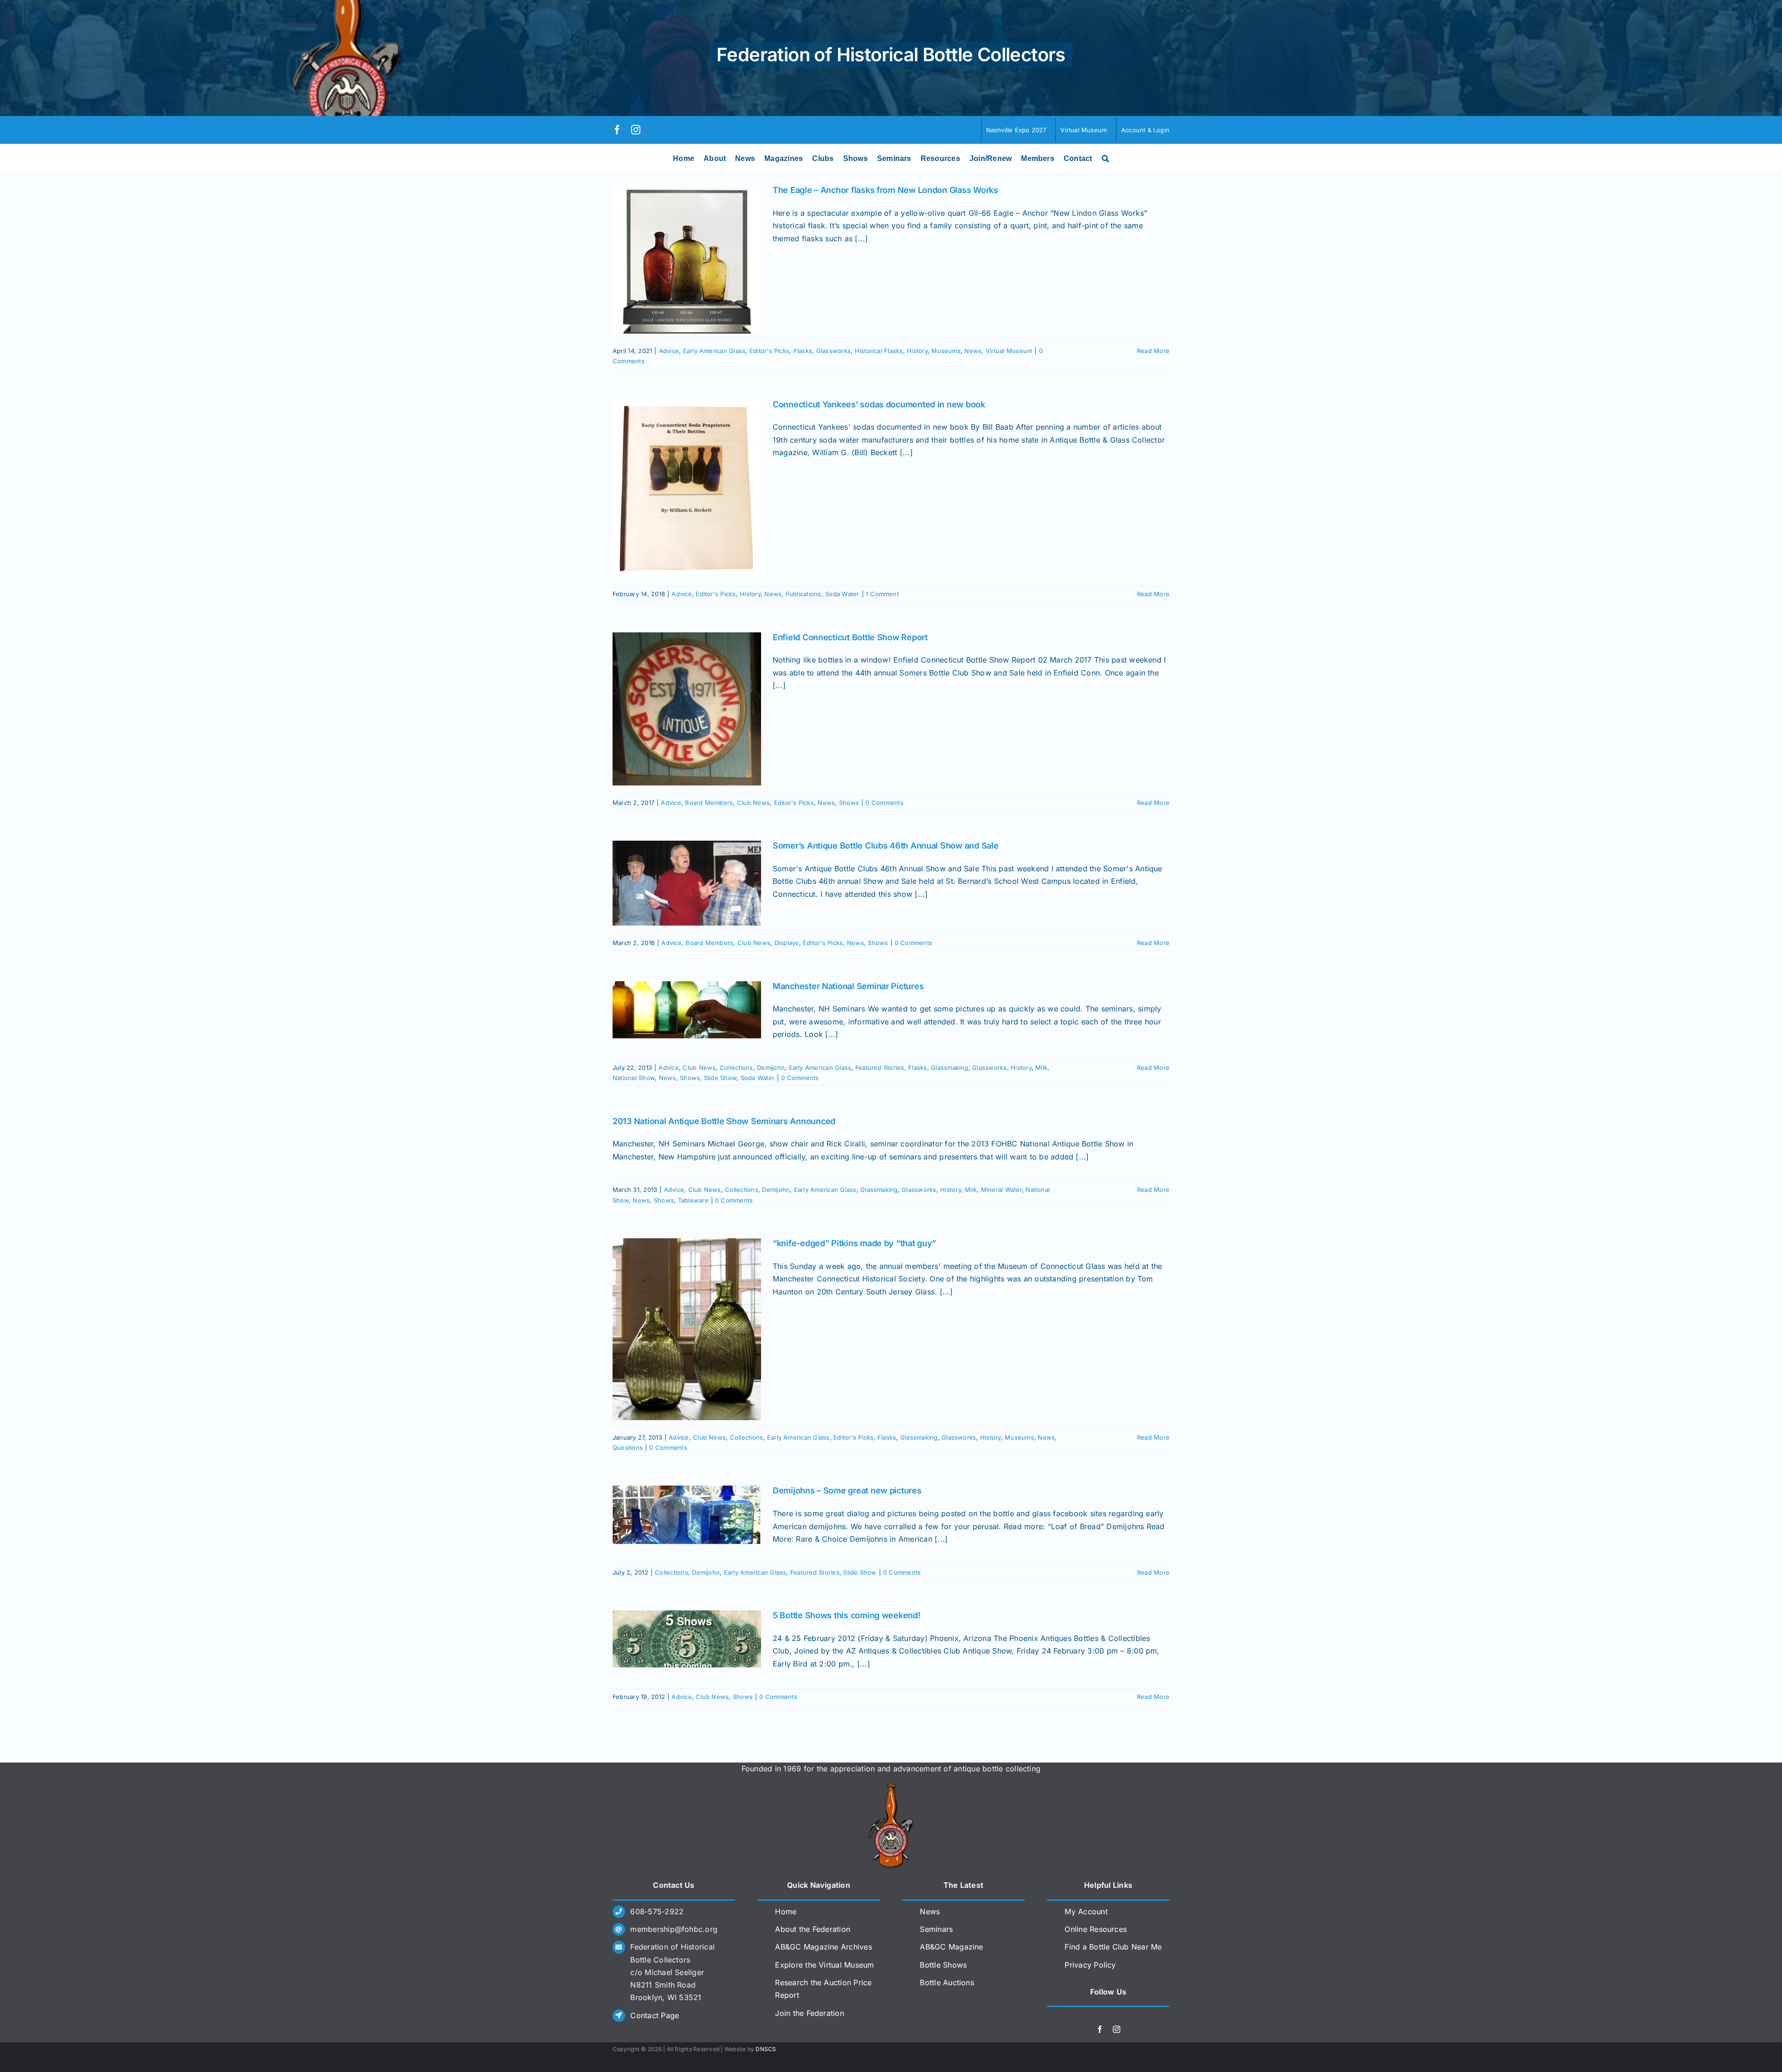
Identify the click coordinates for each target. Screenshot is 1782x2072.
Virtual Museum (1009, 351)
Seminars (936, 1929)
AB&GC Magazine (951, 1947)
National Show (634, 1078)
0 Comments (884, 803)
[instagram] (636, 130)
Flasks (803, 351)
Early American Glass (714, 351)
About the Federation (813, 1929)
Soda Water (842, 594)
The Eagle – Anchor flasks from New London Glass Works (885, 190)
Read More (1153, 351)
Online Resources (1096, 1929)
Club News (753, 803)
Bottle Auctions (947, 1982)
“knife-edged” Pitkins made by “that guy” (854, 1243)
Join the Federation (810, 2013)
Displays (787, 943)
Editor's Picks (769, 351)
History (917, 351)
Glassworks (833, 351)
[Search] (1105, 159)
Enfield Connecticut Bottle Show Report (850, 637)
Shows (849, 803)
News (973, 351)
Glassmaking (950, 1068)
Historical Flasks (879, 351)
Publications (804, 594)
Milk (1041, 1068)
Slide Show (720, 1078)
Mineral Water (1001, 1190)
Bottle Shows (943, 1965)
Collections (736, 1068)
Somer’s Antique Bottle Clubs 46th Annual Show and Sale (885, 846)
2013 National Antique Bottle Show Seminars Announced (724, 1121)
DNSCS (766, 2049)
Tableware (693, 1200)
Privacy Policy (1090, 1965)
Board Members (709, 803)
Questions (628, 1448)
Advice (669, 351)
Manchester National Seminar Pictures (848, 986)
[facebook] (617, 130)
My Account (1086, 1911)
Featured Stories (880, 1068)
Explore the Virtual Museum (824, 1965)
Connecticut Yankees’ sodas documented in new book (879, 404)
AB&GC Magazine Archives (823, 1947)
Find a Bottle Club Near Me (1113, 1947)
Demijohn (771, 1068)
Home (786, 1911)
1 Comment (882, 594)
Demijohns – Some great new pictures (847, 1490)
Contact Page (655, 2015)
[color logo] (891, 1787)
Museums (946, 351)
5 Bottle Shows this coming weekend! (847, 1615)
